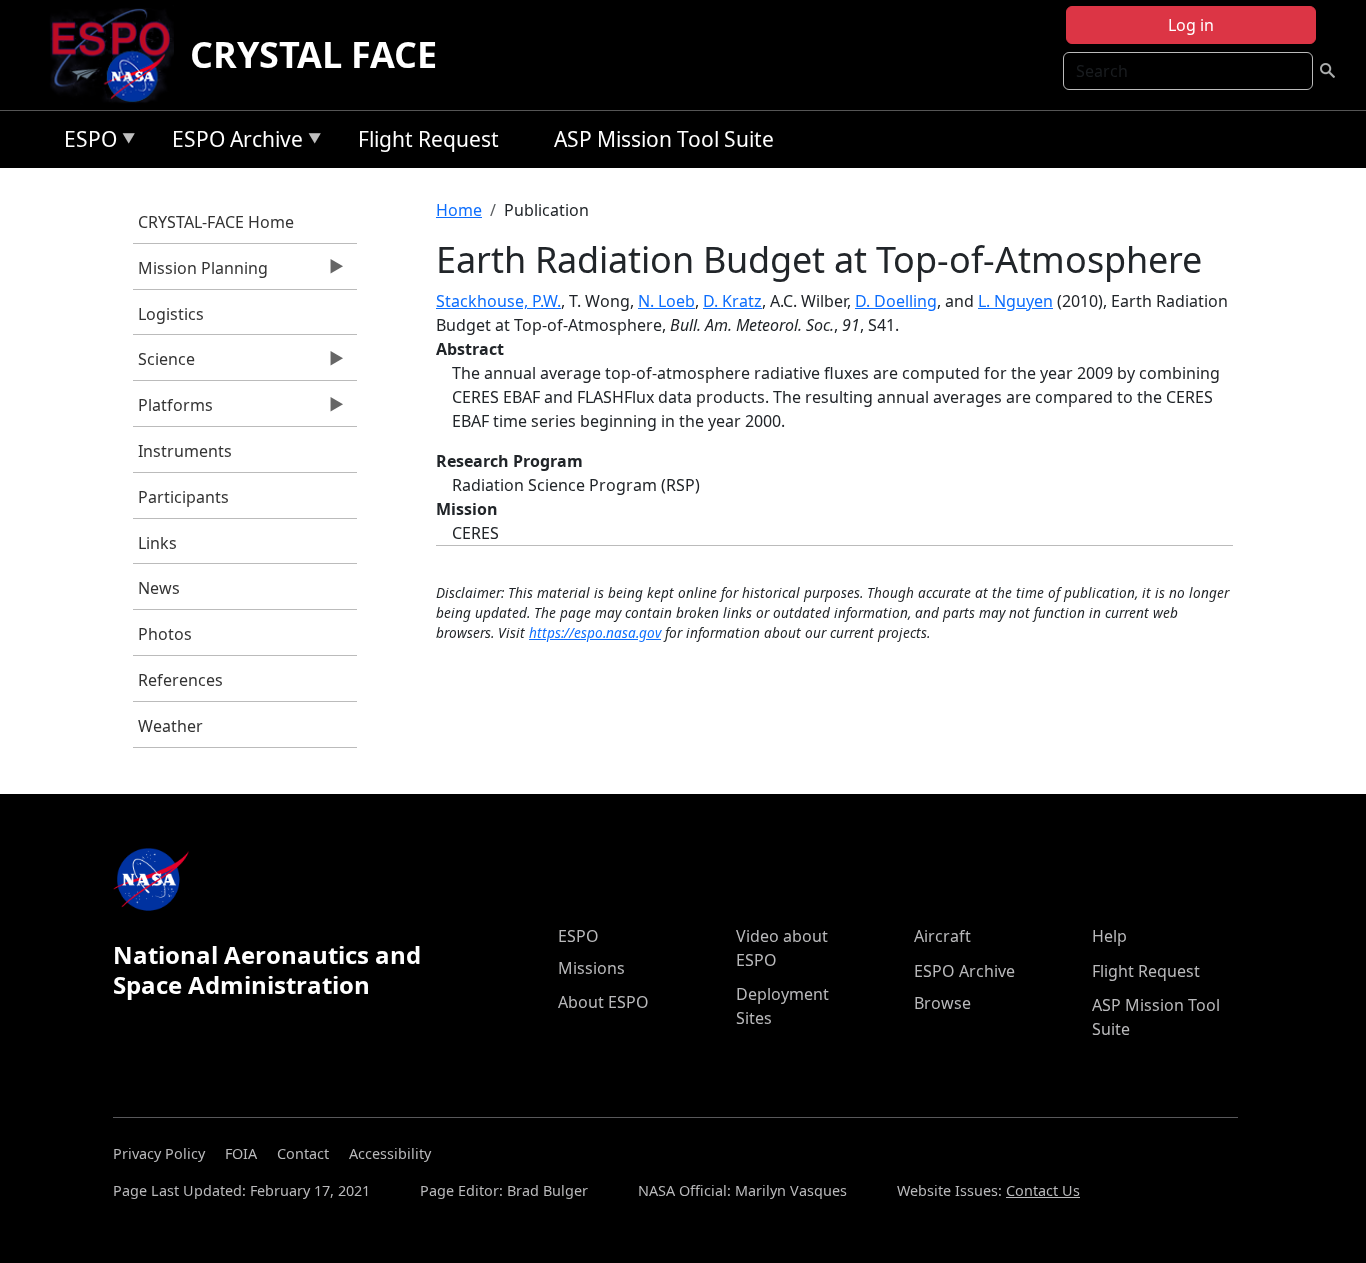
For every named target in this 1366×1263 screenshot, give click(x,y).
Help (1109, 936)
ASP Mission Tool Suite (664, 139)
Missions (591, 968)
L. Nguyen (1015, 301)
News (159, 588)
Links (157, 543)
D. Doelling (896, 301)
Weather (170, 726)
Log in (1191, 25)
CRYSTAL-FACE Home (216, 222)
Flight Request (428, 139)
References (180, 680)
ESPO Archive (232, 142)
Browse (942, 1003)
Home (459, 210)
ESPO (85, 142)
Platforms (173, 410)
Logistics (171, 314)
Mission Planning (200, 273)
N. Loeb (666, 301)
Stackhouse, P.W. (498, 301)
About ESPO (603, 1002)
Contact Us (1043, 1190)
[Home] (118, 55)
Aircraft (942, 936)
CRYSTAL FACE (313, 54)
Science (164, 364)
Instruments (185, 451)
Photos (165, 634)
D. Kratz (732, 301)
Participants (183, 497)
